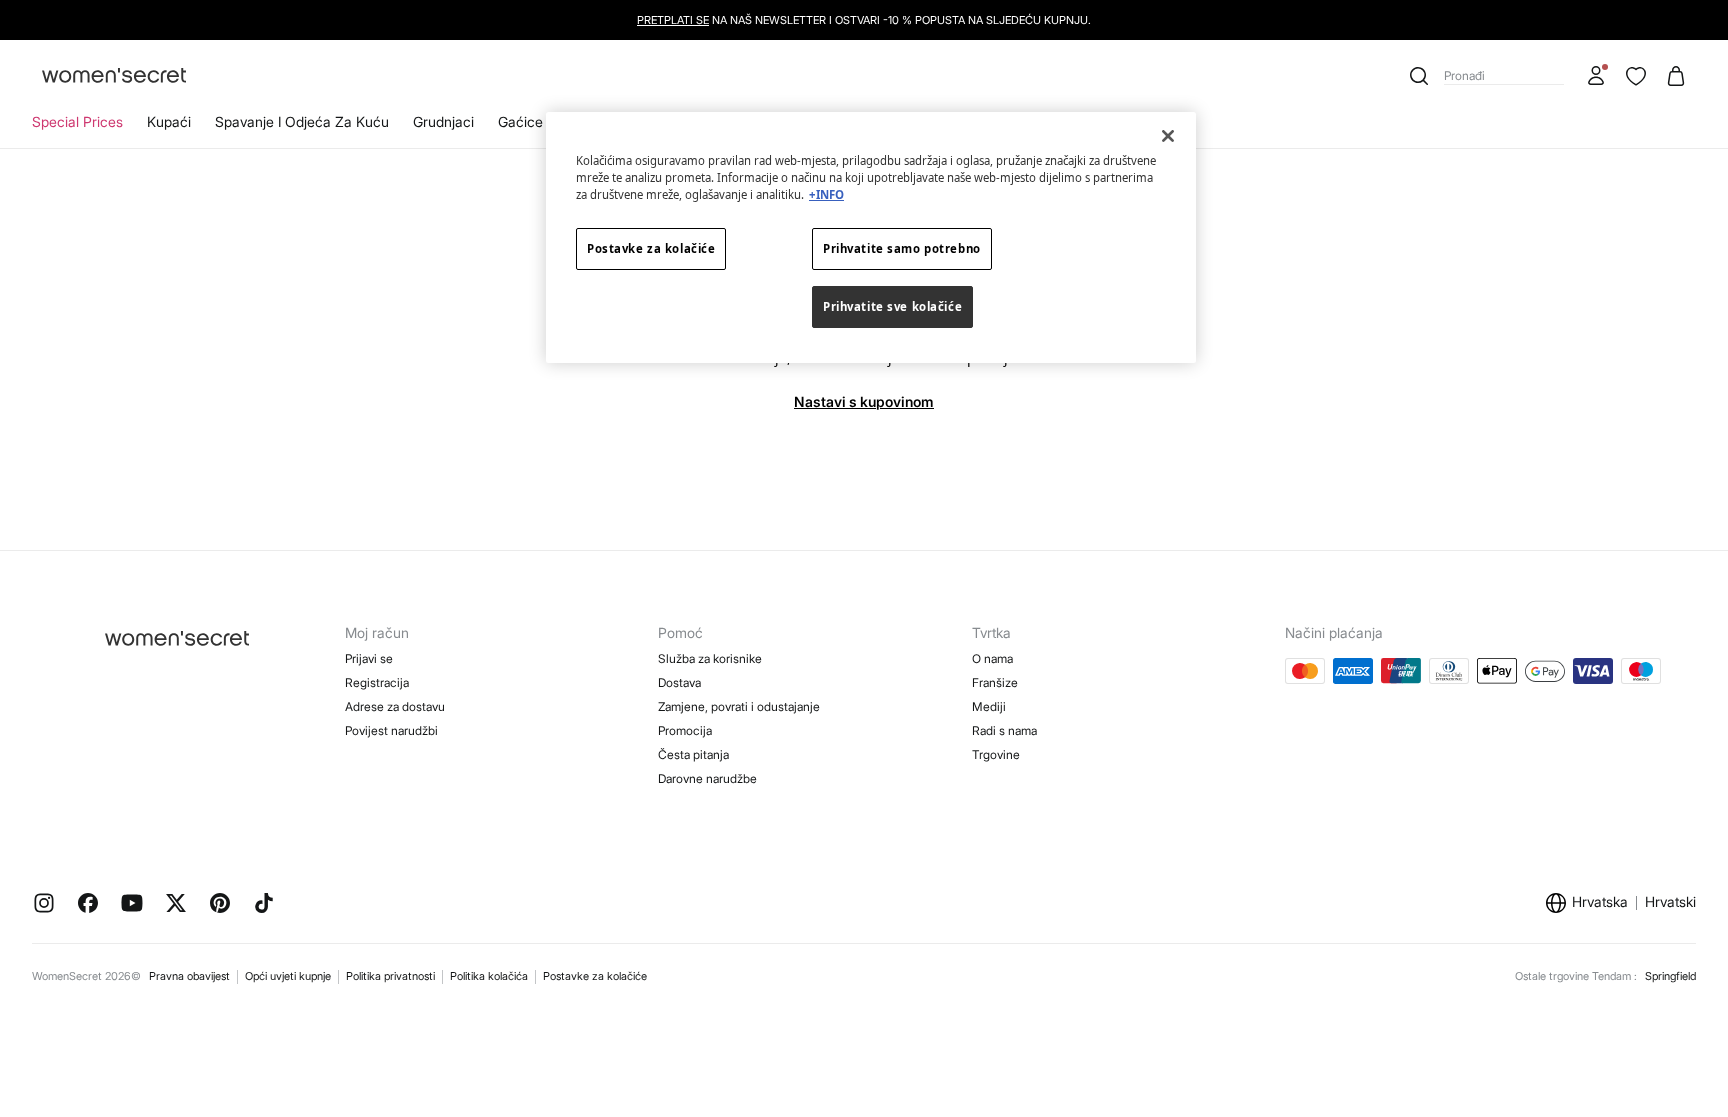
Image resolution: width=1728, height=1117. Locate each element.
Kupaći (169, 121)
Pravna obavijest (189, 976)
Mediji (989, 706)
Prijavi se (369, 658)
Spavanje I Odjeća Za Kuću (302, 121)
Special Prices (77, 121)
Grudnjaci (443, 121)
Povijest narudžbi (391, 730)
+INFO (826, 194)
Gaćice (520, 121)
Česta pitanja (693, 754)
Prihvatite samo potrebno (902, 248)
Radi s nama (1004, 730)
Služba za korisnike (710, 658)
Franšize (995, 682)
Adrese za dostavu (395, 706)
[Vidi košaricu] (1676, 76)
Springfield (1670, 976)
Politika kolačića (489, 976)
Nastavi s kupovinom (864, 401)
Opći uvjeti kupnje (288, 976)
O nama (992, 658)
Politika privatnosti (390, 976)
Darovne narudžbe (707, 778)
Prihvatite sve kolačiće (892, 306)
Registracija (377, 682)
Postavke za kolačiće (595, 976)
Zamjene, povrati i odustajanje (739, 706)
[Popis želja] (1636, 76)
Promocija (685, 730)
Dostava (679, 682)
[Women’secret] (114, 76)
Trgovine (996, 754)
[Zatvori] (1168, 136)
